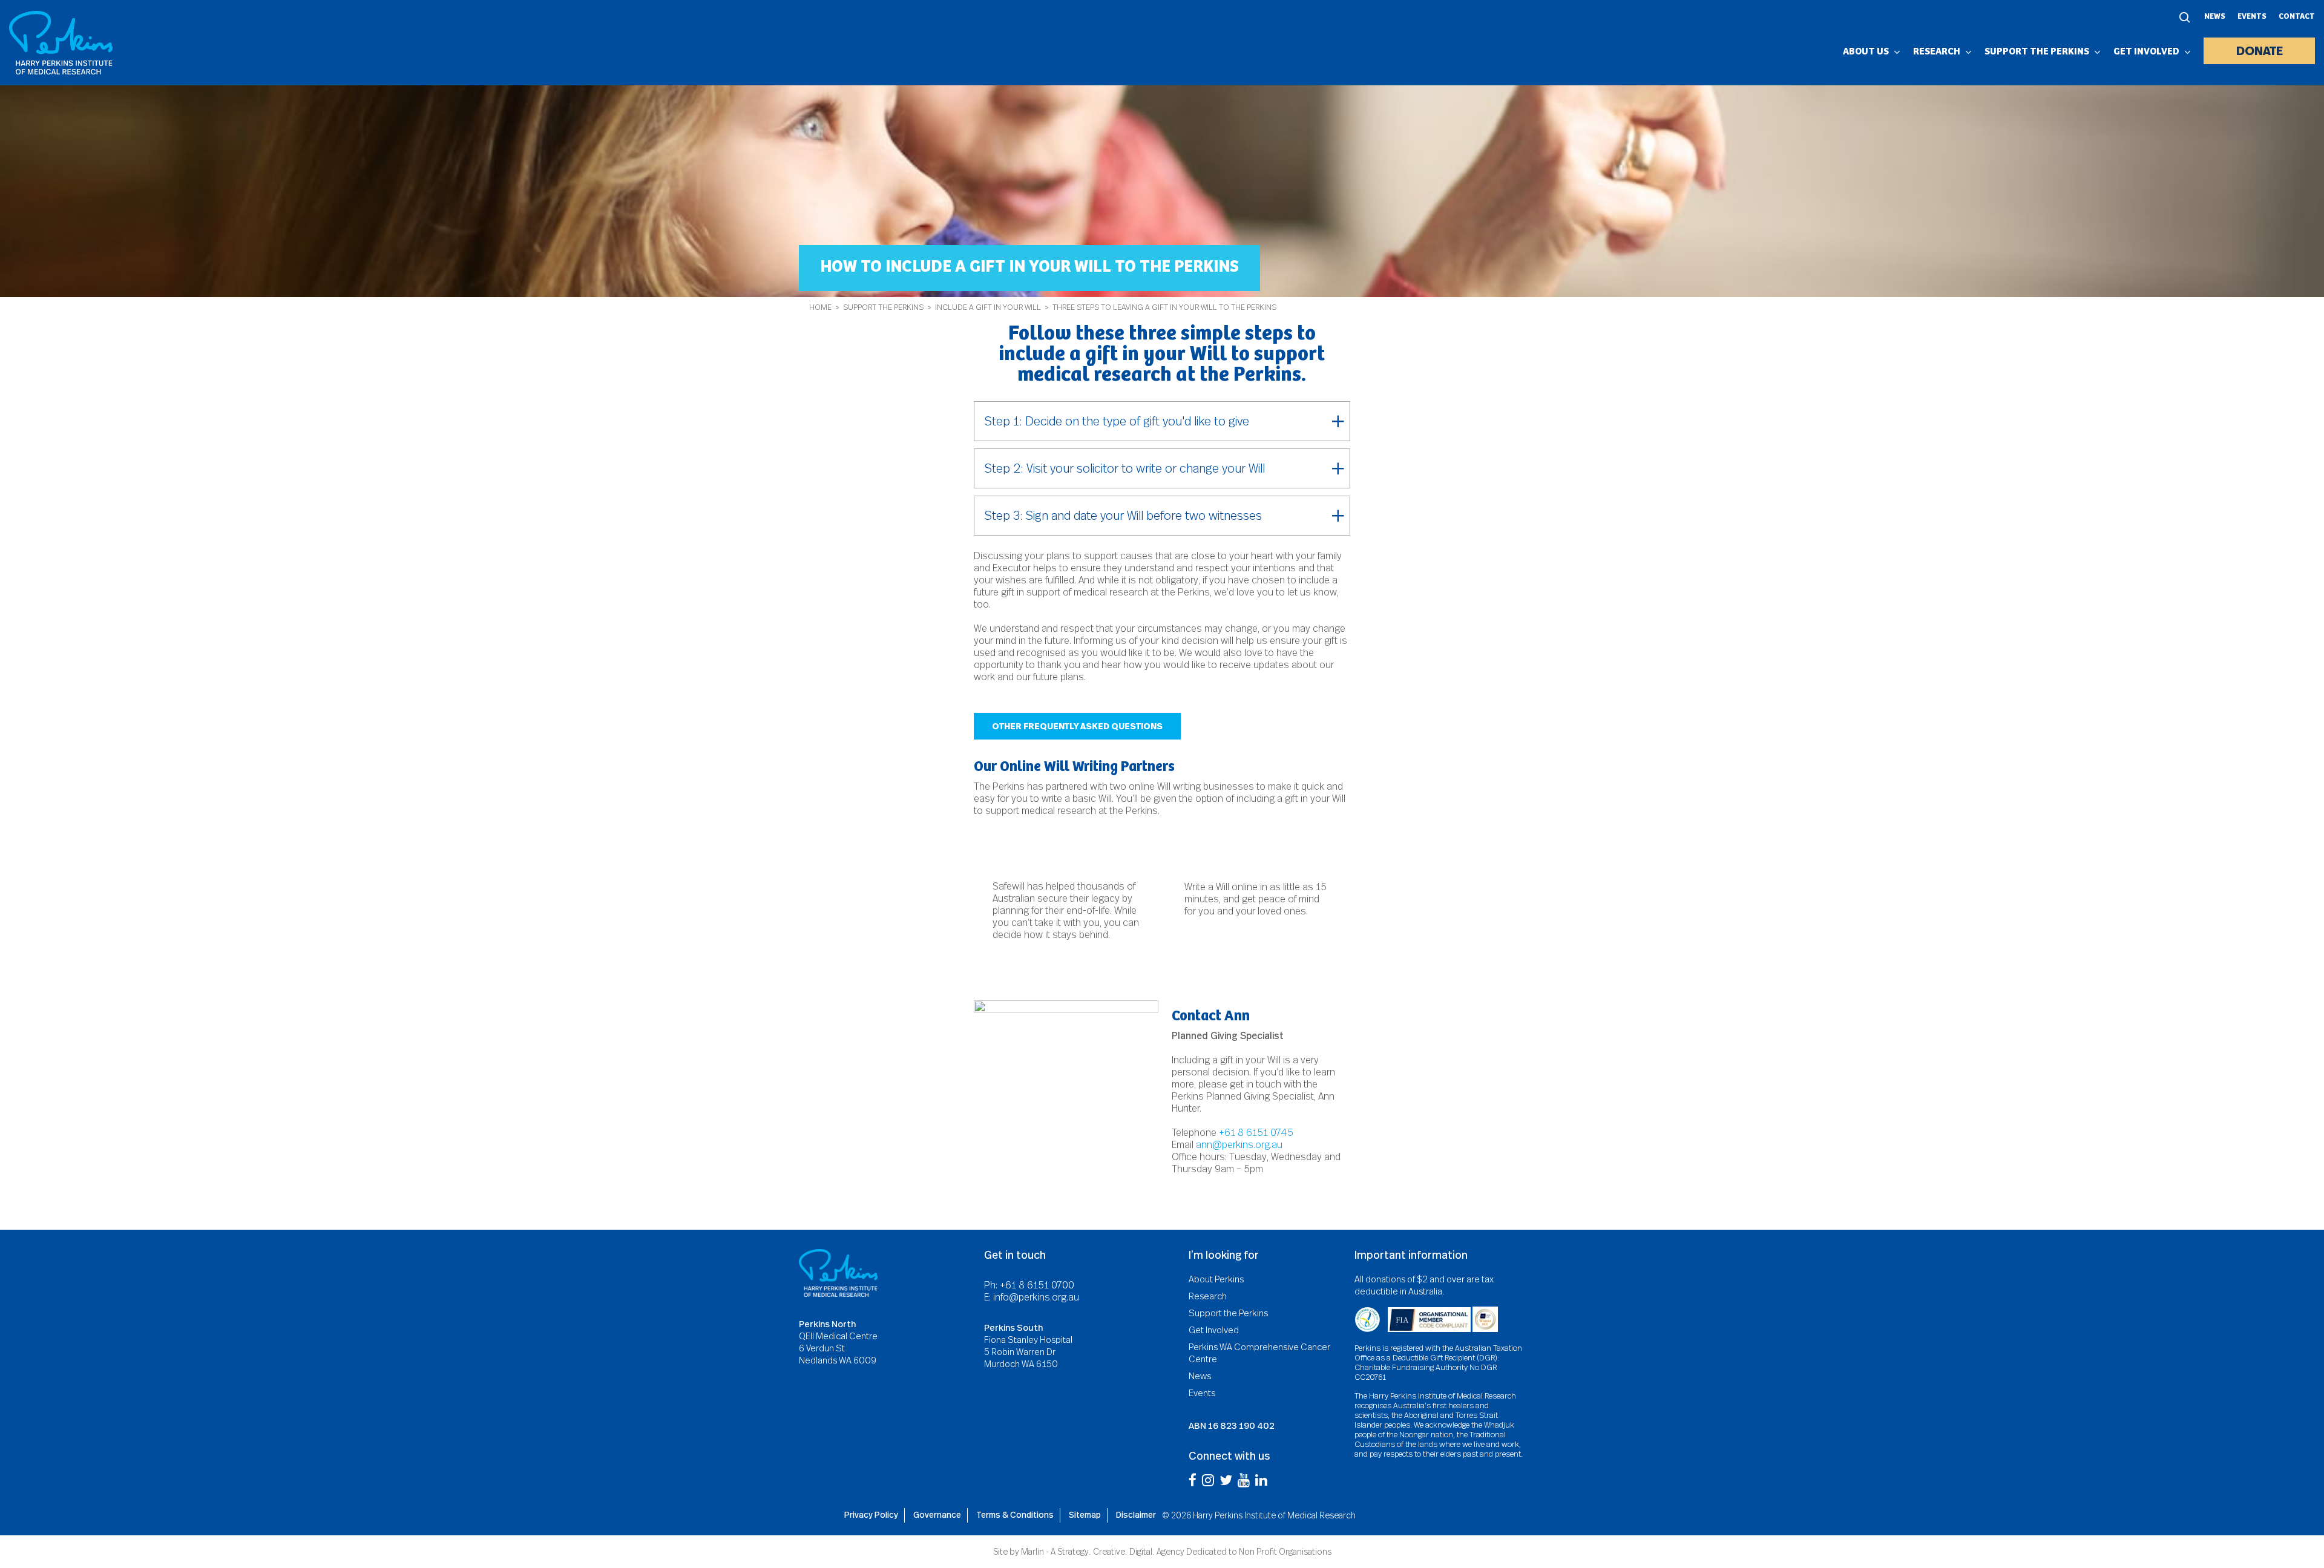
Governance (937, 1515)
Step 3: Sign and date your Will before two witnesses (1123, 516)
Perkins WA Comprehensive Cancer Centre (1259, 1353)
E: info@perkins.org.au (1032, 1297)
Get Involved (1214, 1330)
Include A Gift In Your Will (988, 307)
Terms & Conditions (1015, 1515)
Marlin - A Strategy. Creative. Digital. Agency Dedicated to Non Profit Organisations (1176, 1552)
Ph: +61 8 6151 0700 (1029, 1285)
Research (1208, 1296)
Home (820, 307)
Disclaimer (1136, 1515)
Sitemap (1085, 1515)
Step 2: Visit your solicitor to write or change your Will (1125, 468)
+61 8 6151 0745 (1256, 1133)
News (2215, 17)
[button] (1077, 726)
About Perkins (1216, 1279)
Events (2252, 17)
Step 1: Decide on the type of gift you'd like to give (1117, 421)
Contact (2297, 17)
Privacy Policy (871, 1515)
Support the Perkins (883, 307)
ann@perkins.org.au (1239, 1145)
